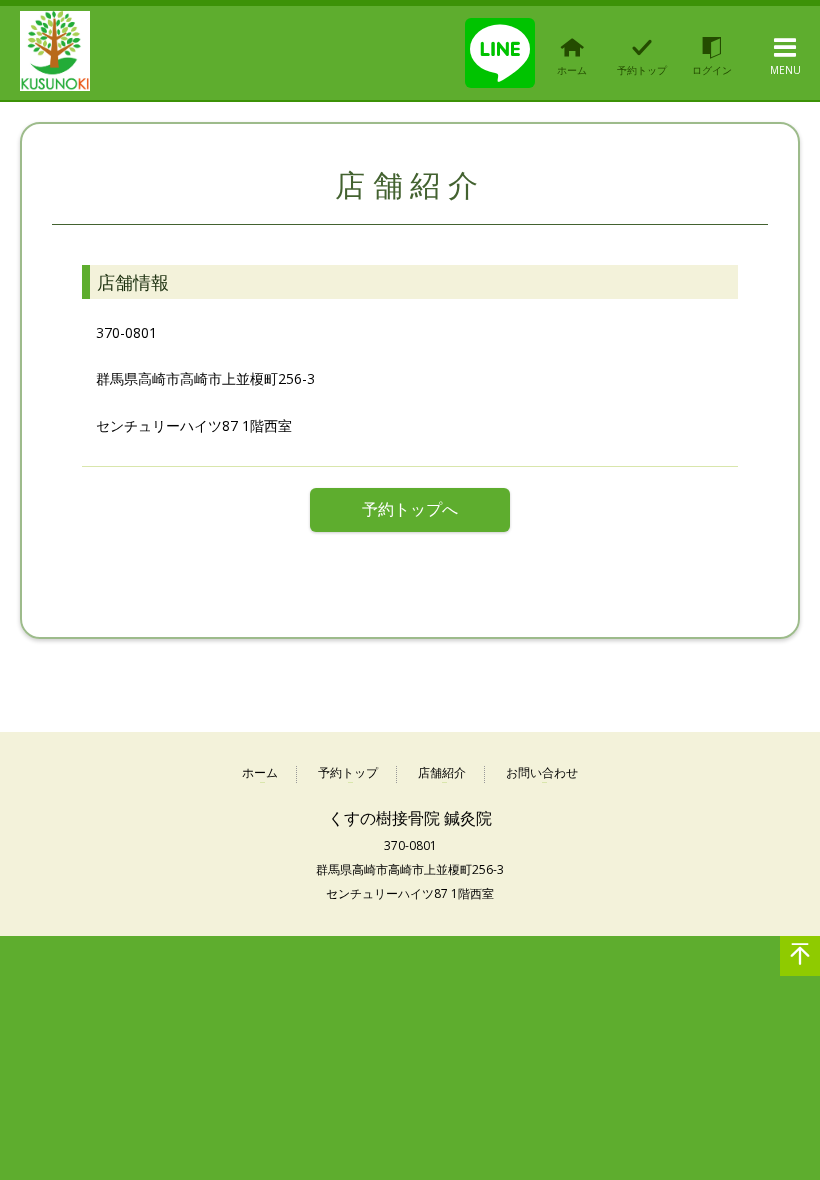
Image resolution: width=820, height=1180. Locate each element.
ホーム (260, 773)
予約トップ (348, 773)
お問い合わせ (542, 773)
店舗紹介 (442, 773)
